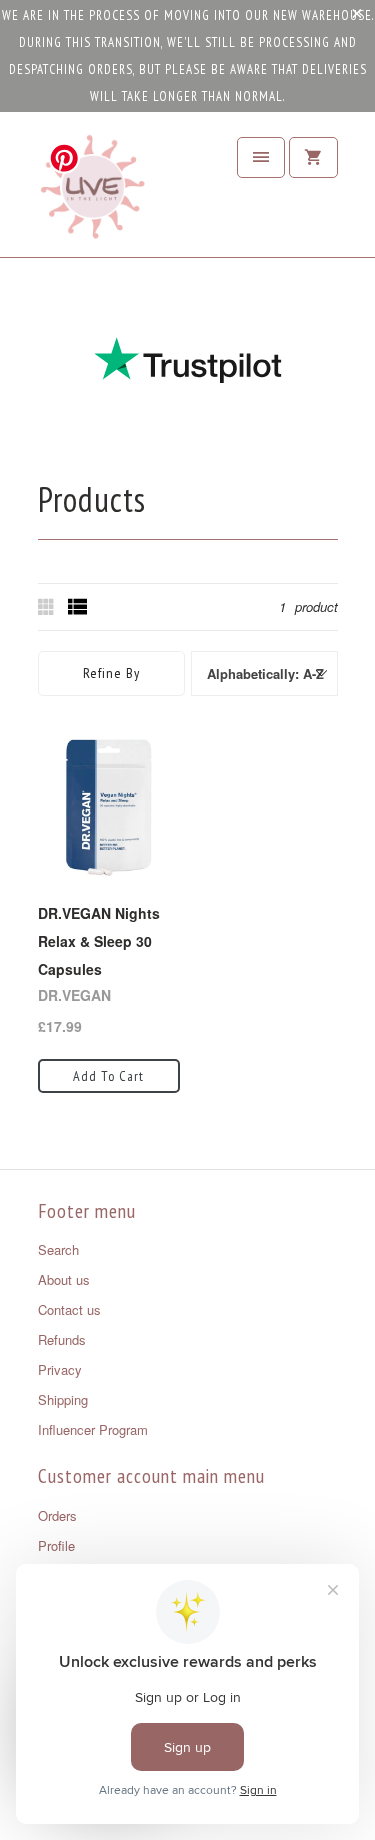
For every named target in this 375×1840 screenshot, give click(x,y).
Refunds (62, 1339)
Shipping (63, 1399)
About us (64, 1279)
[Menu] (261, 157)
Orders (57, 1515)
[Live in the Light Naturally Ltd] (93, 192)
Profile (56, 1545)
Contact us (69, 1309)
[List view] (78, 607)
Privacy (60, 1369)
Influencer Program (93, 1429)
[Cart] (313, 157)
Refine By (111, 673)
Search (58, 1249)
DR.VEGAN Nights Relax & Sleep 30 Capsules (99, 941)
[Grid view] (48, 607)
